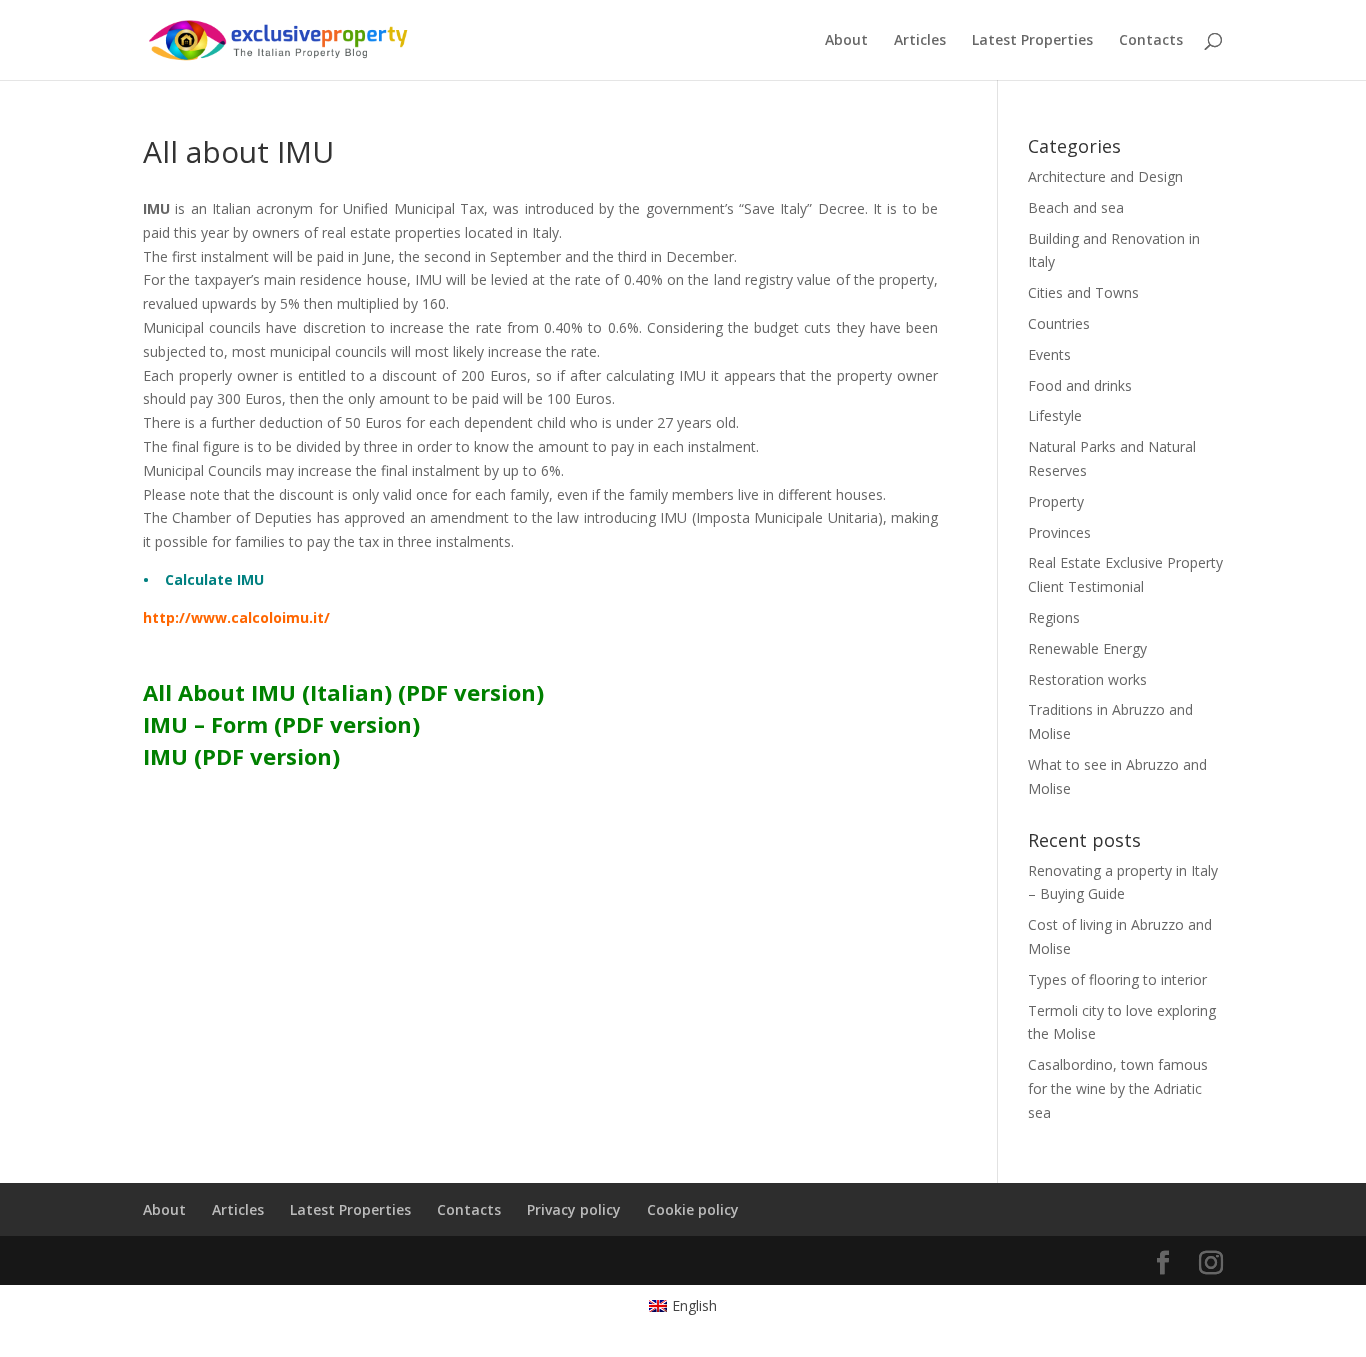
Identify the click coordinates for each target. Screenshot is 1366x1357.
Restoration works (1087, 679)
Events (1049, 354)
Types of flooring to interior (1117, 979)
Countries (1059, 323)
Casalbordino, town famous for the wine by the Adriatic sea (1118, 1088)
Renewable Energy (1087, 648)
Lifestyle (1055, 415)
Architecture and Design (1105, 176)
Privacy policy (574, 1209)
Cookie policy (693, 1209)
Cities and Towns (1083, 292)
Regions (1054, 617)
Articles (920, 41)
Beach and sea (1076, 207)
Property (1056, 501)
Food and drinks (1080, 385)
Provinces (1059, 532)
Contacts (1151, 41)
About (846, 41)
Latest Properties (1032, 41)
